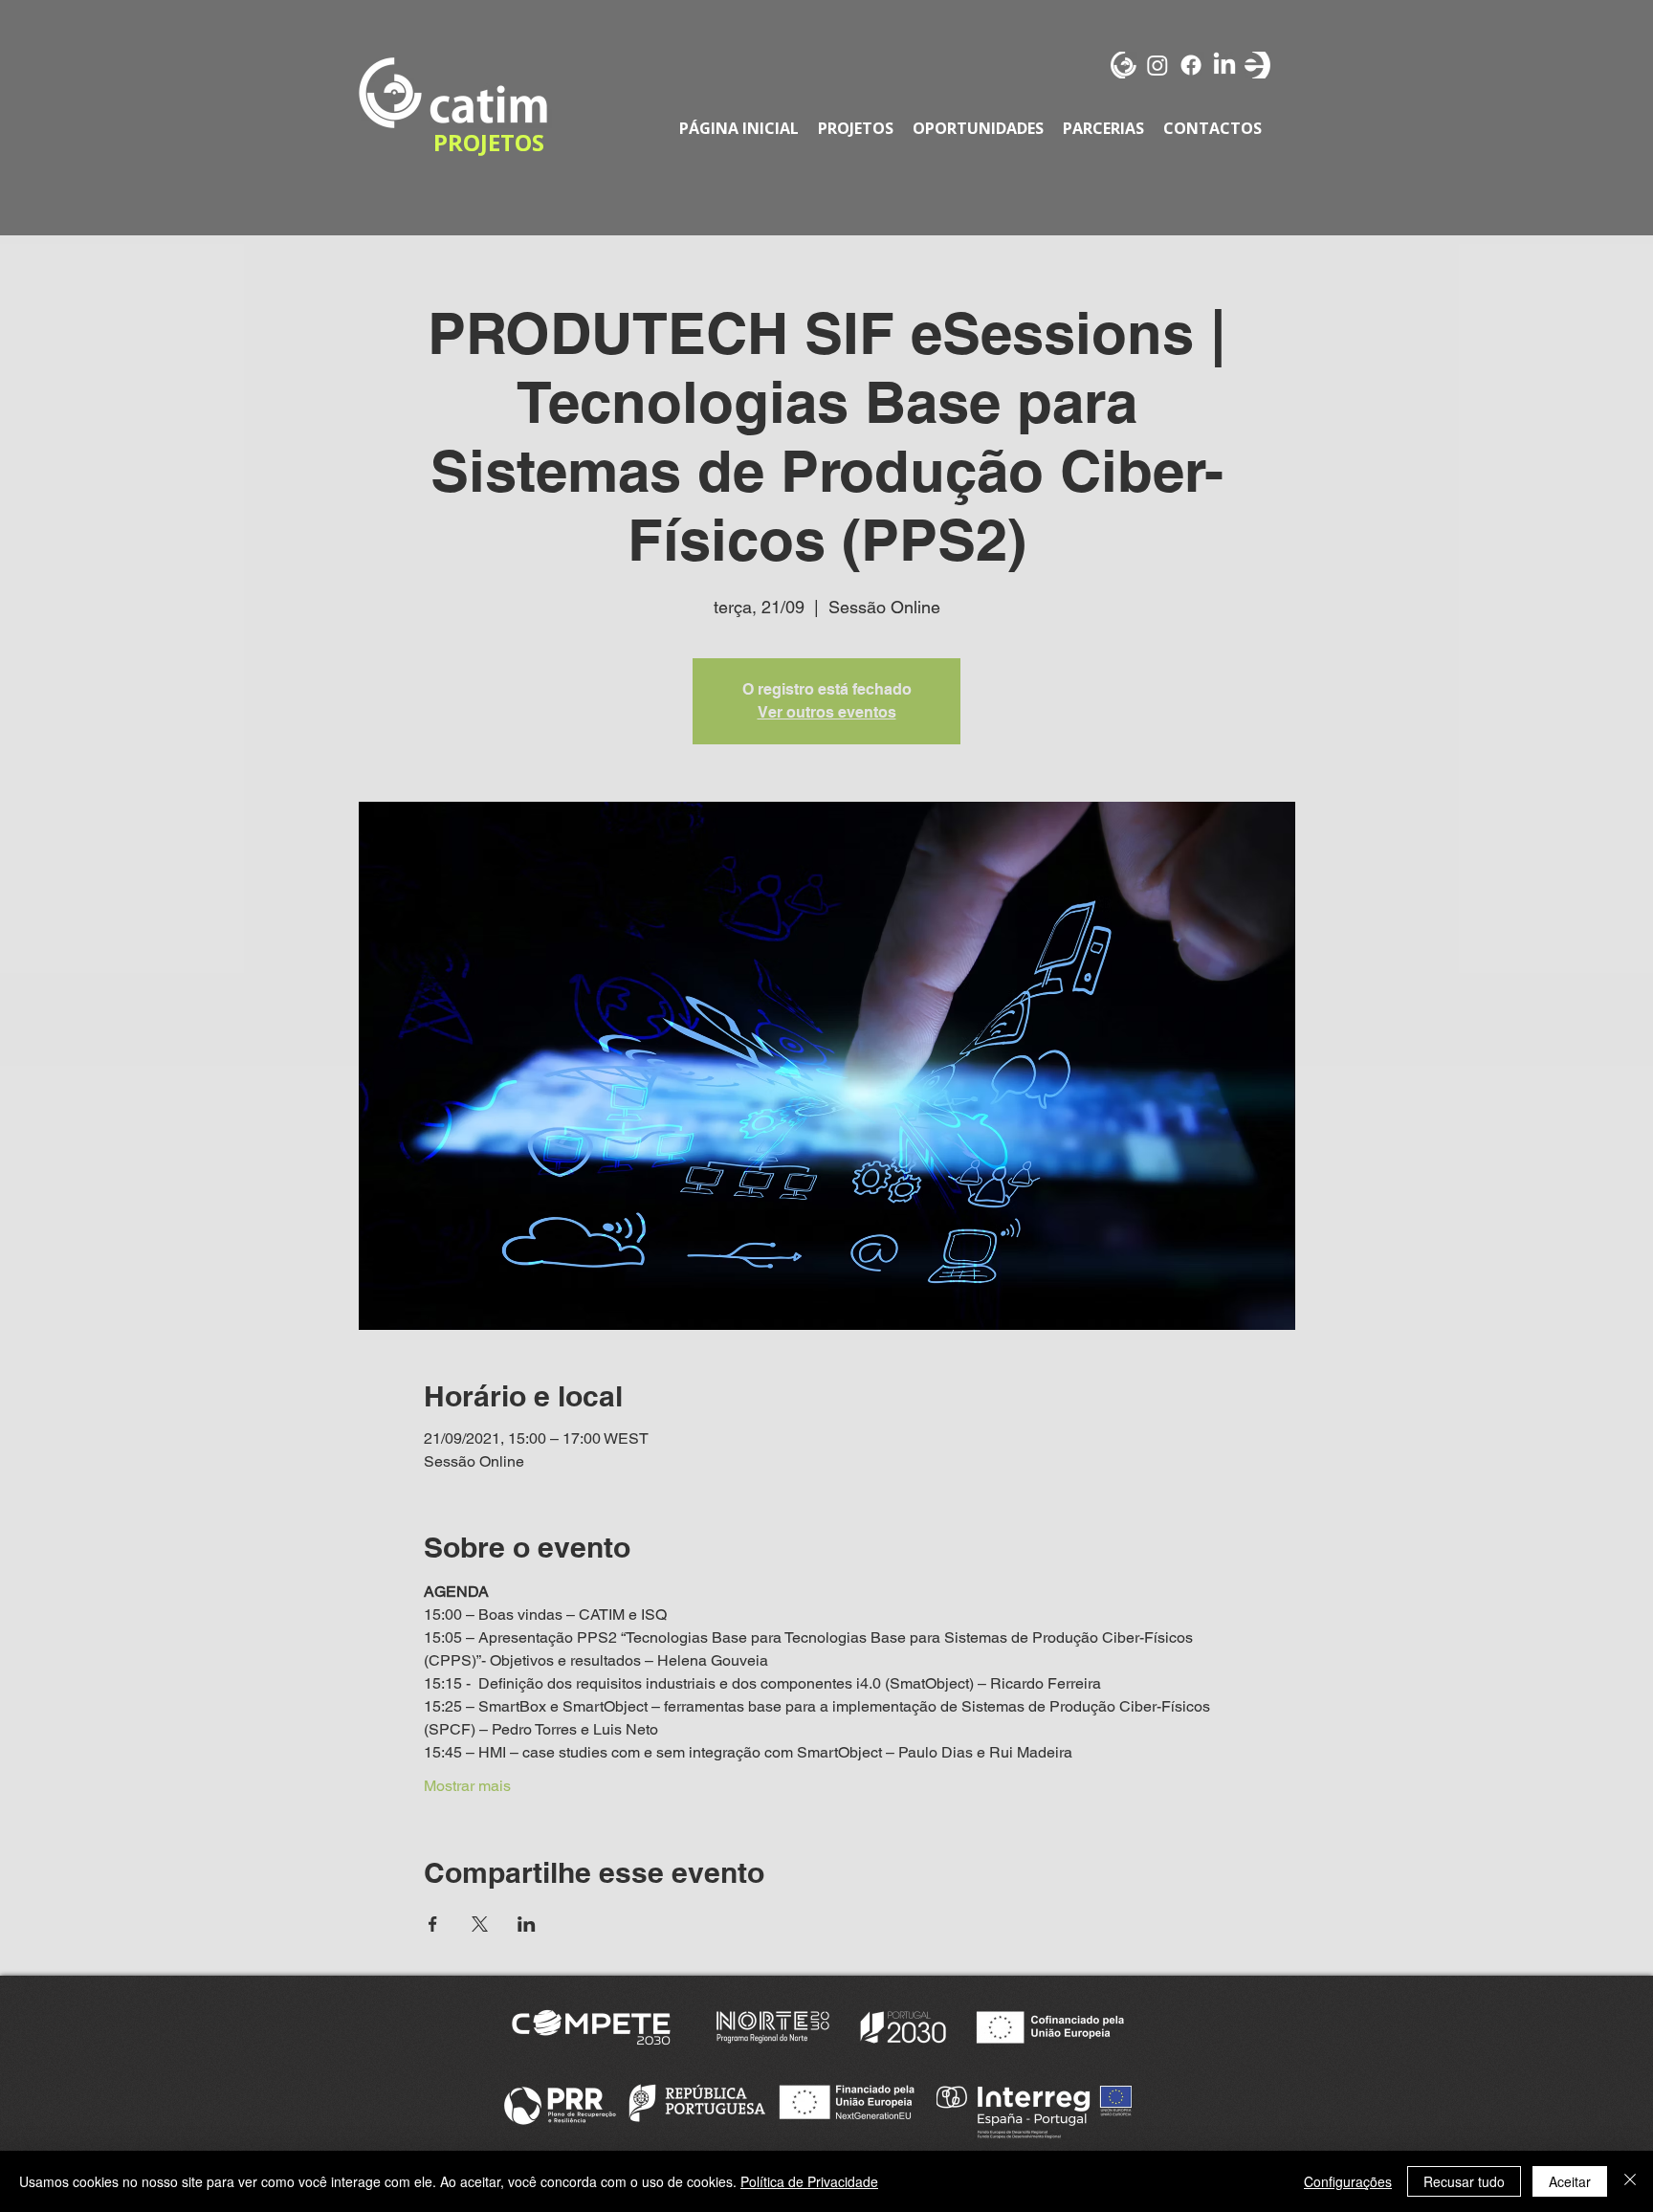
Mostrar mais (467, 1786)
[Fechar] (1630, 2181)
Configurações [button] (1348, 2181)
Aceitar (1570, 2181)
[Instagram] (1157, 65)
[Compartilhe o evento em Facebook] (433, 1924)
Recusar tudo (1464, 2181)
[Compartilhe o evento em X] (480, 1924)
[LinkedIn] (1224, 65)
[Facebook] (1191, 65)
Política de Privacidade (809, 2181)
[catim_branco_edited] (1124, 65)
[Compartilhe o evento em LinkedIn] (527, 1924)
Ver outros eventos (827, 712)
